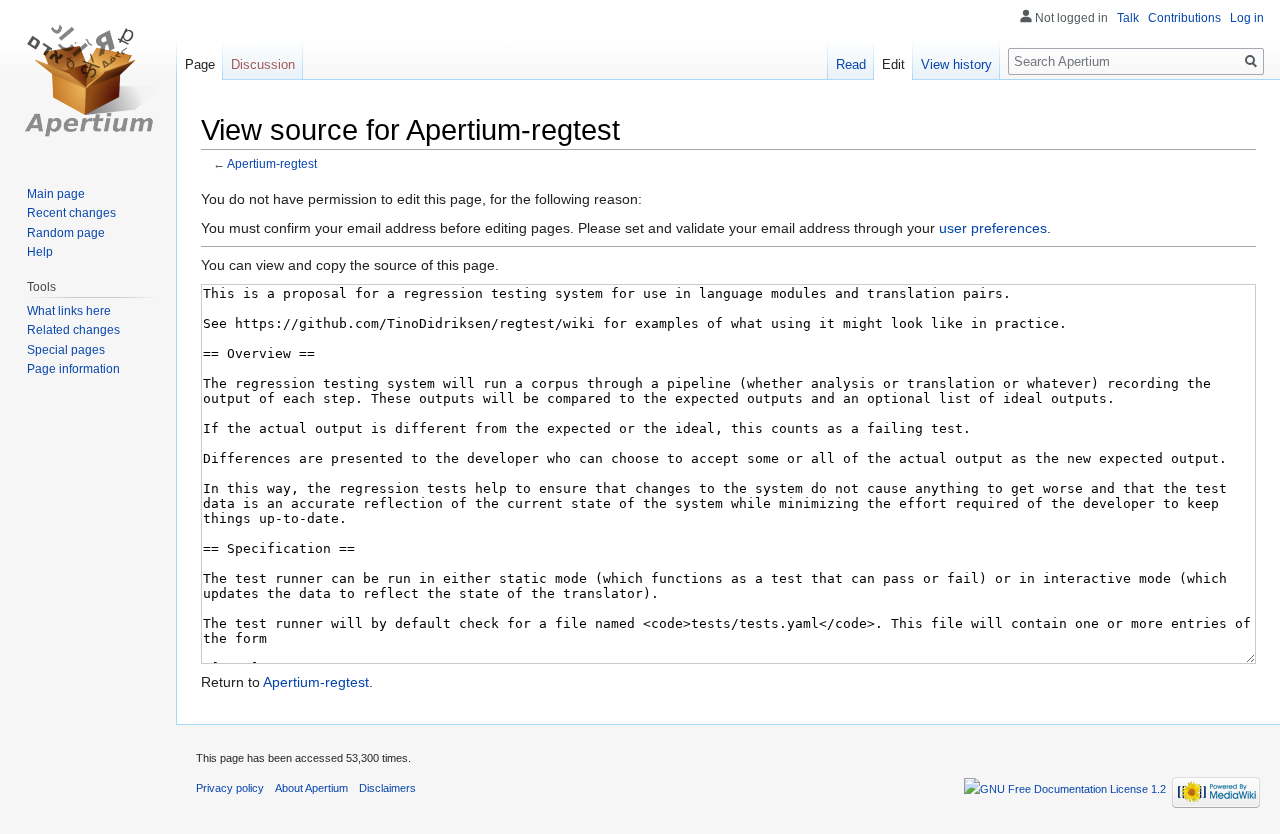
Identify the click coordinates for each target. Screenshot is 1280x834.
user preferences (993, 228)
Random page (66, 233)
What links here (69, 311)
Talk (1128, 18)
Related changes (73, 330)
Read (851, 64)
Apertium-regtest (272, 163)
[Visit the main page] (88, 80)
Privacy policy (230, 788)
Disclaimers (387, 788)
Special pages (66, 350)
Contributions (1184, 18)
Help (40, 252)
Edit (893, 64)
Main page (56, 194)
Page (200, 64)
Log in (1247, 18)
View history (956, 64)
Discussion (263, 64)
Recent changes (71, 213)
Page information (73, 369)
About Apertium (311, 788)
